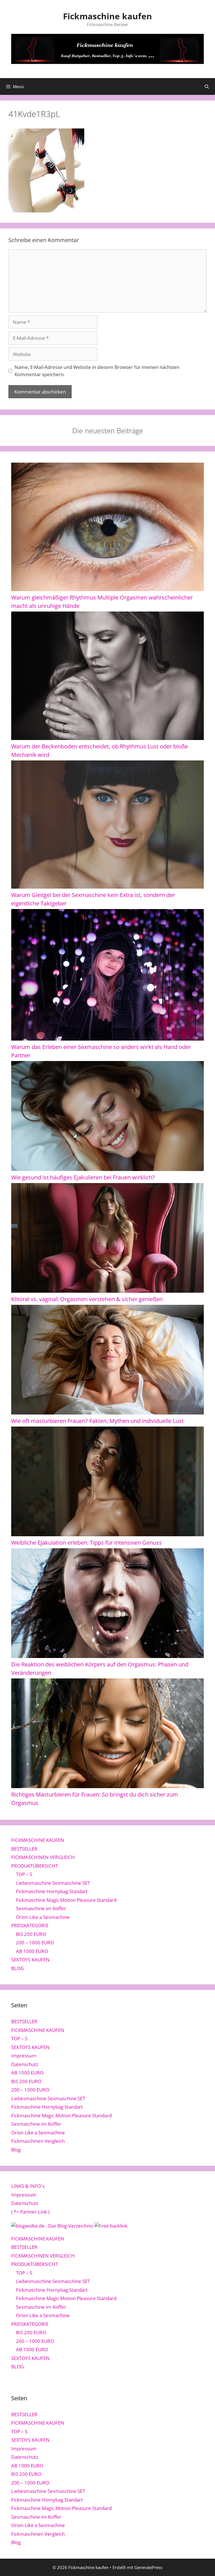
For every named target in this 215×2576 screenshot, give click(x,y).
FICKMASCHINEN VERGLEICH (43, 1857)
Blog (16, 2150)
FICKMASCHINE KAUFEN (38, 1840)
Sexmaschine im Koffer (41, 1908)
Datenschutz (25, 2064)
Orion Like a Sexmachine (43, 1917)
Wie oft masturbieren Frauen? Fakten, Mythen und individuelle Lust (97, 1421)
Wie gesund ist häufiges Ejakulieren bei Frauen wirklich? (83, 1177)
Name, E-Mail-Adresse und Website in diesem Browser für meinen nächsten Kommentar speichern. (97, 371)
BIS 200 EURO (31, 1934)
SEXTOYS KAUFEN (30, 1960)
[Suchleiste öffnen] (207, 86)
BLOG (17, 1968)
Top (202, 2563)
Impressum (24, 2056)
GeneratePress (148, 2567)
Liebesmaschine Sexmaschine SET (53, 1883)
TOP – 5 (24, 1874)
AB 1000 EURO (32, 1951)
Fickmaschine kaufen (107, 16)
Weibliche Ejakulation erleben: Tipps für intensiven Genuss (87, 1543)
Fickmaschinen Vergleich (38, 2141)
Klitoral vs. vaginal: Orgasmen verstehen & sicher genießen (87, 1299)
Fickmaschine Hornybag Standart (52, 1891)
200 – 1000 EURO (35, 1942)
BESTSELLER (24, 1849)
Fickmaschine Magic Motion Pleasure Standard (66, 1900)
